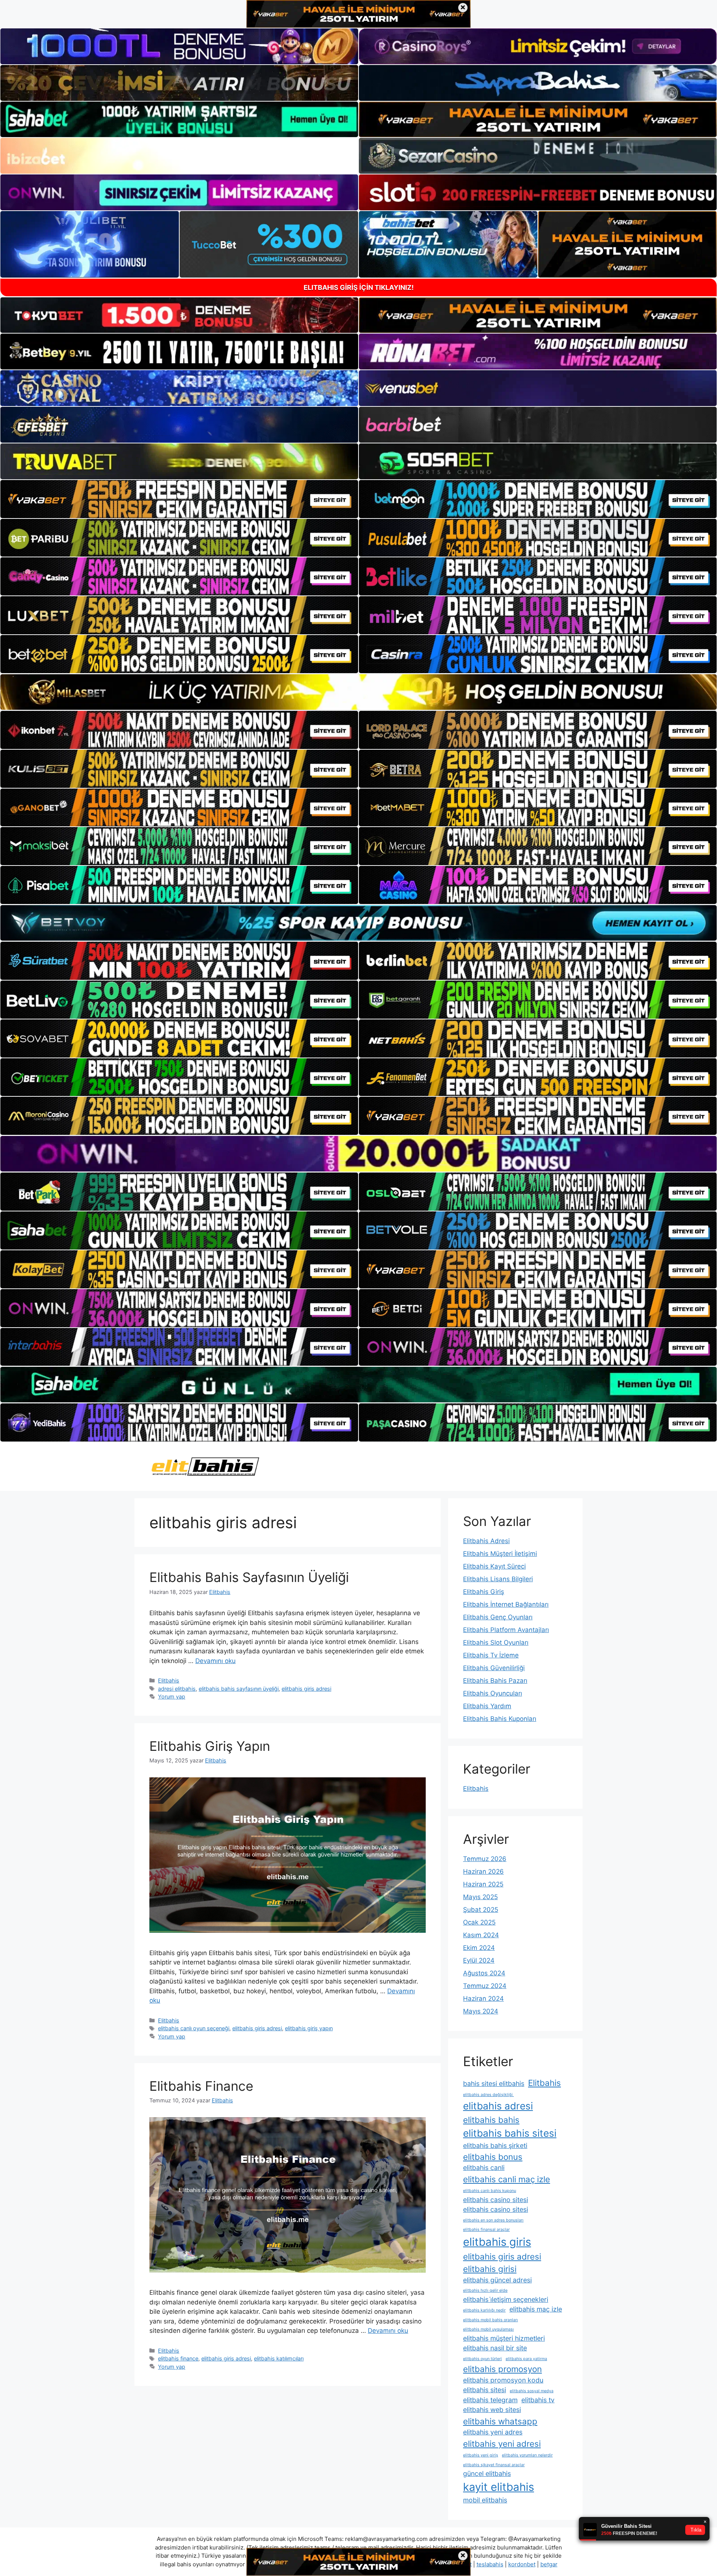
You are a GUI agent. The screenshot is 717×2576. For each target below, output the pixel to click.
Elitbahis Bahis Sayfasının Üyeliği (249, 1577)
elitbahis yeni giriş (481, 2455)
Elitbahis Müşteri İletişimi (500, 1554)
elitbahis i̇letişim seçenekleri (506, 2299)
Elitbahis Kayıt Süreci (494, 1566)
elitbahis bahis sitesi (510, 2133)
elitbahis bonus (493, 2157)
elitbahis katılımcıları (279, 2358)
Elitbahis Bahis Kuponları (500, 1719)
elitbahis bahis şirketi (495, 2145)
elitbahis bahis (491, 2120)
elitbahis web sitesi (492, 2410)
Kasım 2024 (481, 1935)
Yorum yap (172, 1696)
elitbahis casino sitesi (496, 2200)
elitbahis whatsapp (500, 2421)
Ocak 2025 (479, 1922)
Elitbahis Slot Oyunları (496, 1642)
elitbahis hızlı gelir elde (485, 2290)
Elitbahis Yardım (487, 1706)
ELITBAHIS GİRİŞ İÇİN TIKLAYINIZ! (359, 287)
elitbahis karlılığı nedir (484, 2310)
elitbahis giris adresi (306, 1689)
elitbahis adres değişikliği (488, 2095)
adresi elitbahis (177, 1689)
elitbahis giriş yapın (309, 2028)
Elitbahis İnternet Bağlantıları (506, 1604)
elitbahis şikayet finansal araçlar (494, 2465)
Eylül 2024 (479, 1960)
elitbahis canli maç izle (507, 2179)
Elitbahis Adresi (486, 1541)
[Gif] (358, 692)
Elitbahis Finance (201, 2086)
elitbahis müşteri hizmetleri (504, 2338)
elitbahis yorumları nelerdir (527, 2455)
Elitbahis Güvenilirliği (494, 1668)
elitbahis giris (497, 2242)
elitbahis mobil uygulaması (488, 2329)
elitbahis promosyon (502, 2369)
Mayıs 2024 (481, 2011)
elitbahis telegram (490, 2400)
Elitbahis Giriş (484, 1592)
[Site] (179, 499)
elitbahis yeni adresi (502, 2444)
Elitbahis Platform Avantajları (506, 1630)
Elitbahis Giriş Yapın (210, 1746)
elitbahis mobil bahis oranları (491, 2320)
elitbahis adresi (498, 2106)
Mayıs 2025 (480, 1897)
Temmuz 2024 (485, 1986)
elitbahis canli (484, 2168)
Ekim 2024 (479, 1948)
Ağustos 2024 (484, 1973)
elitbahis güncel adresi (497, 2280)
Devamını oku (215, 1661)
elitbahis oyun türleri (482, 2359)
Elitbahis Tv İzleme (491, 1655)
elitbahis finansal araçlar (486, 2230)
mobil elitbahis (485, 2500)
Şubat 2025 (481, 1910)
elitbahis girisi (490, 2269)
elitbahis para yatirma (526, 2359)
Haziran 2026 (483, 1871)
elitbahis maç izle (536, 2309)
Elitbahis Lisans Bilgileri (498, 1579)
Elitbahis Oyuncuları (493, 1693)
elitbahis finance (178, 2358)
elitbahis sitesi (485, 2390)
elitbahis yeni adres (493, 2432)
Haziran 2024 (483, 1998)
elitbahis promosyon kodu (503, 2380)
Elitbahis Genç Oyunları (498, 1617)
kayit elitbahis (499, 2487)
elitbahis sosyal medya (532, 2391)
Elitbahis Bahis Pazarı (495, 1681)
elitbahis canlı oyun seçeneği (194, 2028)
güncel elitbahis (487, 2473)
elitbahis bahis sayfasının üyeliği (239, 1689)
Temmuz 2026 (485, 1859)
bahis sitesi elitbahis (494, 2083)
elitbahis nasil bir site (495, 2348)
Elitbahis (169, 1680)
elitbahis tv (538, 2400)
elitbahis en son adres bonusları (493, 2220)
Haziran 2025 (483, 1884)
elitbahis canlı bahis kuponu (490, 2191)
